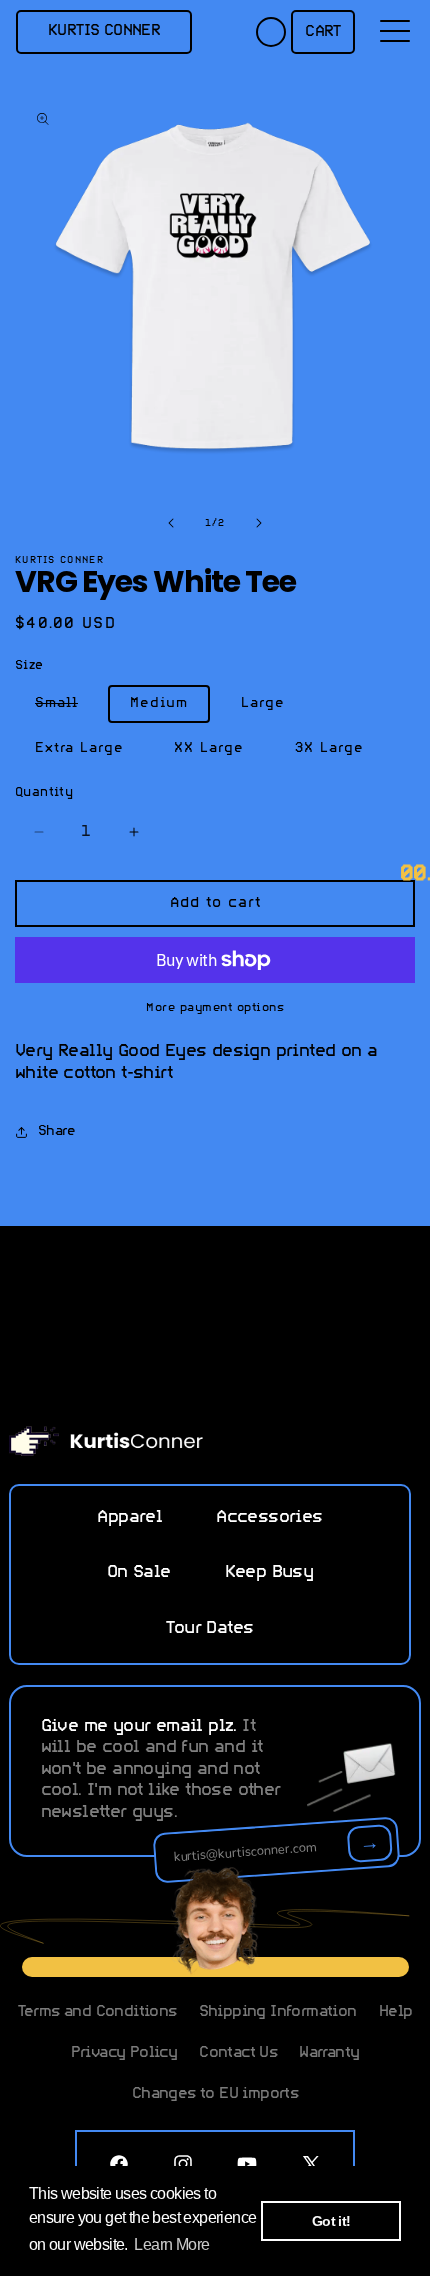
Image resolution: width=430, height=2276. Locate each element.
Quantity (44, 792)
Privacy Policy (124, 2053)
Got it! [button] (331, 2221)
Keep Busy (269, 1573)
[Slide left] (171, 523)
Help (396, 2012)
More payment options (215, 1008)
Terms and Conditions (97, 2012)
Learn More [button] (171, 2244)
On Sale (139, 1573)
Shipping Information (278, 2012)
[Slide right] (259, 523)
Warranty (329, 2053)
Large (263, 703)
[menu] (395, 31)
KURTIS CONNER (104, 31)
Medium (159, 703)
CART (323, 32)
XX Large (209, 748)
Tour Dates (209, 1629)
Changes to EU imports (215, 2094)
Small (66, 708)
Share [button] (56, 1131)
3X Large (329, 748)
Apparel (129, 1518)
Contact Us (238, 2053)
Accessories (269, 1518)
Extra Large (79, 748)
